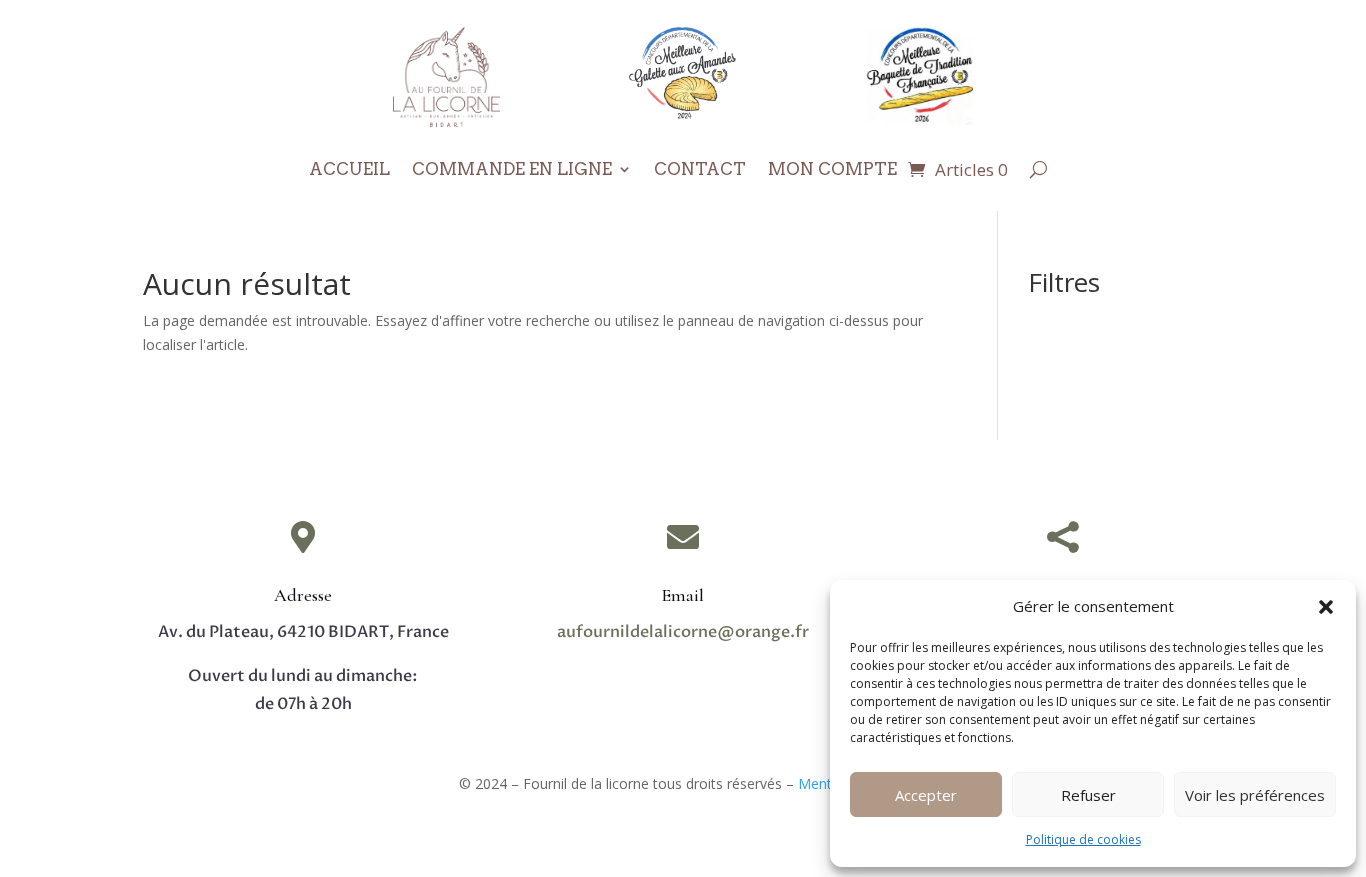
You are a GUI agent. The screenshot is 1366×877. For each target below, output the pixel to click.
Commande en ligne (512, 170)
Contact (700, 170)
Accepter (926, 795)
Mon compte (832, 170)
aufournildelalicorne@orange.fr (683, 632)
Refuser (1088, 795)
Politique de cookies (1083, 839)
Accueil (349, 170)
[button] (1326, 607)
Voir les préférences (1255, 795)
